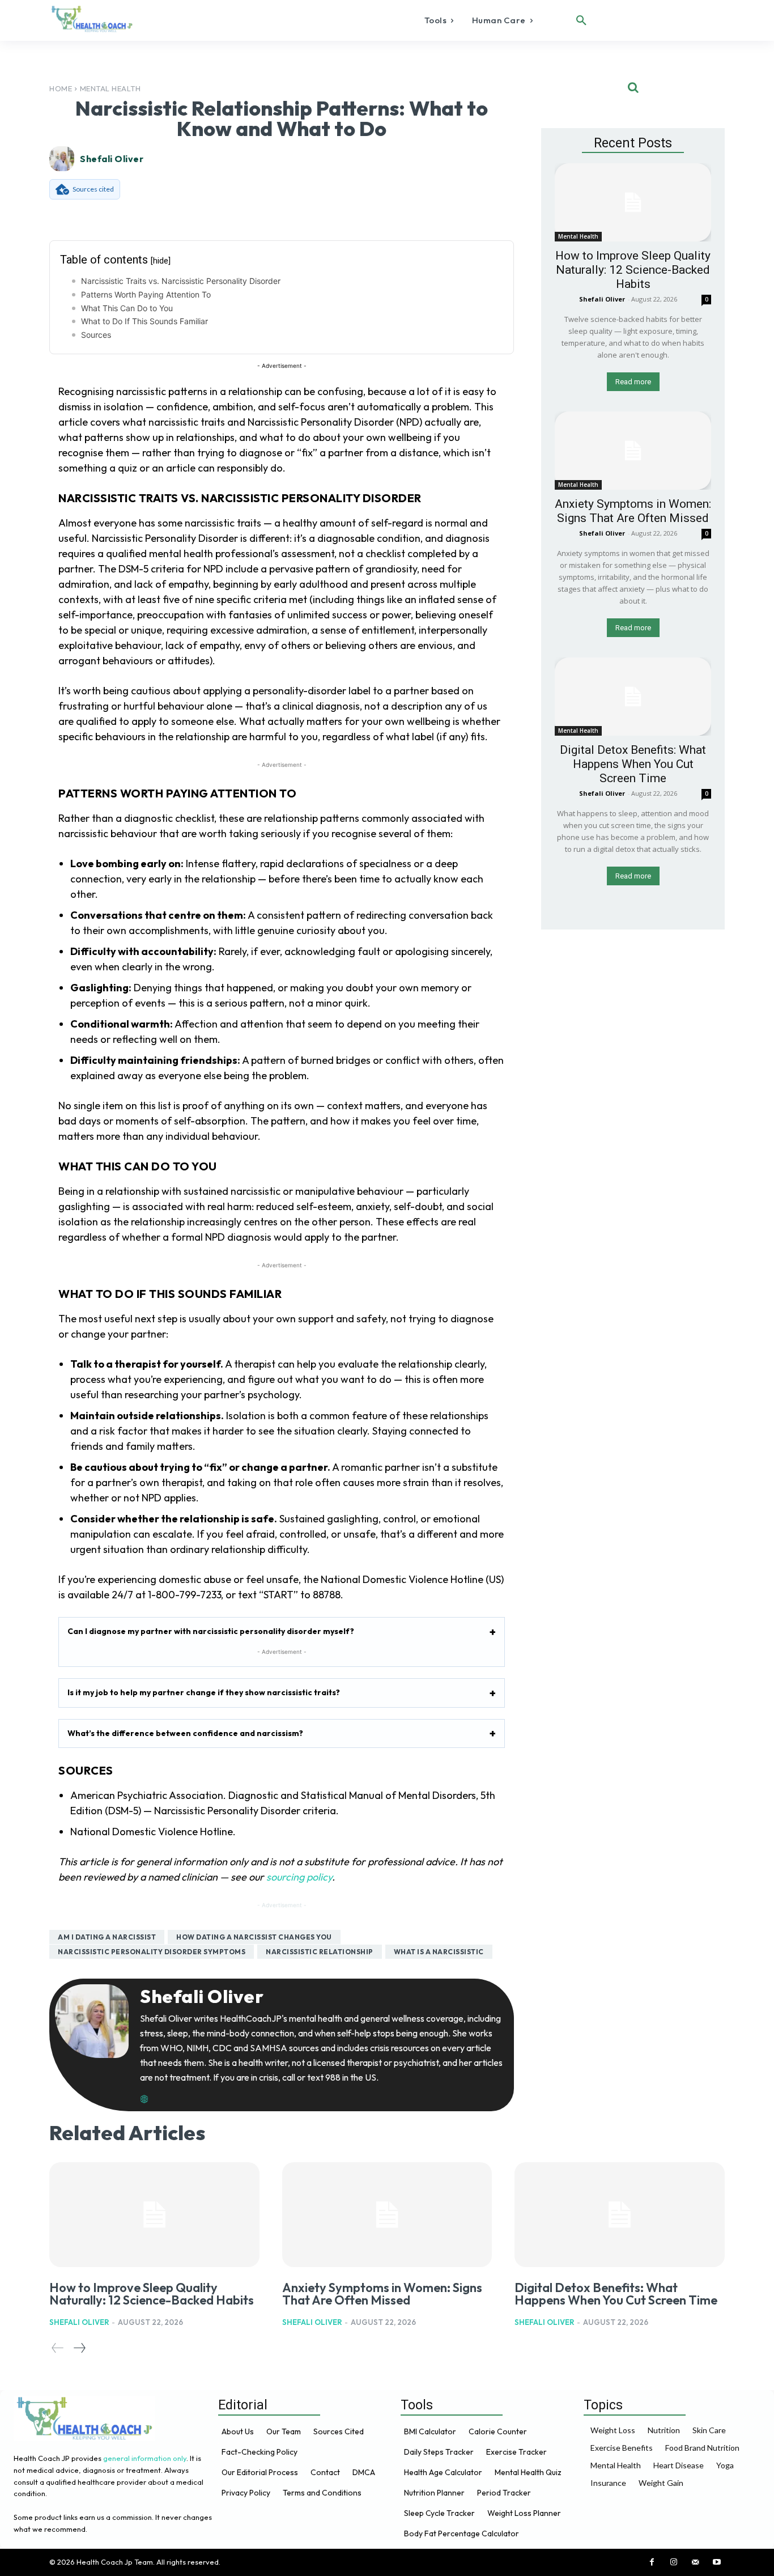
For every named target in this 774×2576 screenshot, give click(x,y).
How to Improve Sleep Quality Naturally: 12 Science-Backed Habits (633, 270)
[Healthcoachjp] (94, 19)
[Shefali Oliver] (63, 159)
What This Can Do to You (127, 308)
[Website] (144, 2095)
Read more (633, 382)
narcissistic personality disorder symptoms (152, 1952)
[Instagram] (674, 2562)
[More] (475, 214)
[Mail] (695, 2562)
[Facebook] (652, 2562)
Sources (96, 335)
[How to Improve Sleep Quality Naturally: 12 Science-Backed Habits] (633, 202)
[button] (581, 20)
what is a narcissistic (439, 1952)
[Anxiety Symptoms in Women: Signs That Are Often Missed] (633, 451)
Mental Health (110, 88)
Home (61, 88)
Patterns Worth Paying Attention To (146, 294)
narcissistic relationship (320, 1952)
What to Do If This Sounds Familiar (144, 321)
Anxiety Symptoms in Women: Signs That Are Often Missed (633, 511)
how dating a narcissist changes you (254, 1937)
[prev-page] (58, 2348)
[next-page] (79, 2348)
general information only (145, 2458)
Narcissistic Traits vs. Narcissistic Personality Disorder (181, 281)
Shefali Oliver (112, 159)
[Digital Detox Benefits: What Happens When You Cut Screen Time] (633, 697)
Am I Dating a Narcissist (107, 1937)
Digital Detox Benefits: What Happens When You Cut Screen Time (633, 764)
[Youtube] (717, 2562)
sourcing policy (299, 1877)
